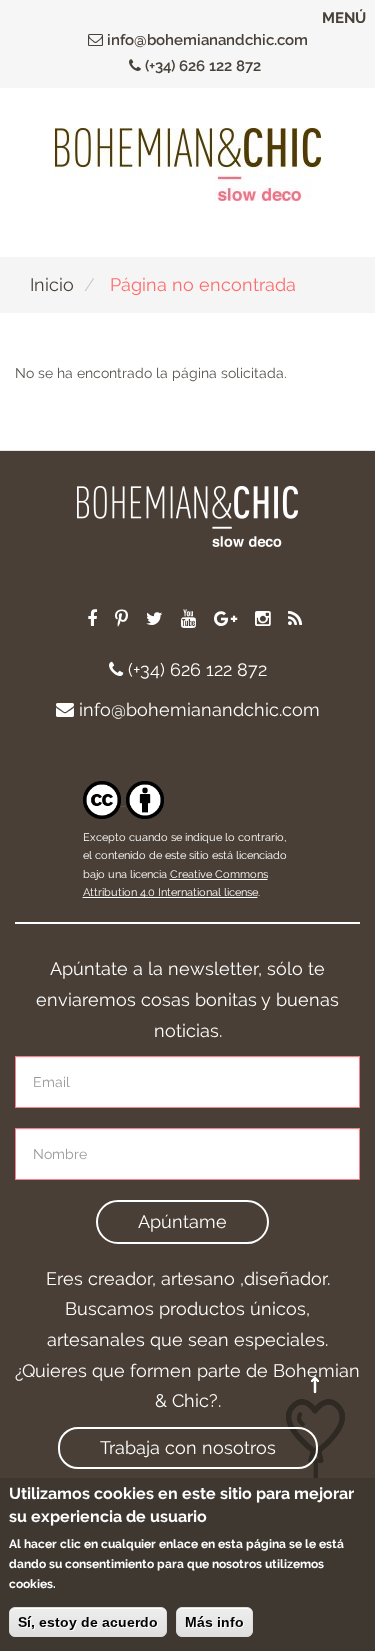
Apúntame (182, 1221)
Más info (214, 1622)
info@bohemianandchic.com (205, 40)
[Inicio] (188, 164)
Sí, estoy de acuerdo (88, 1622)
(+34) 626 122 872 (201, 66)
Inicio (52, 284)
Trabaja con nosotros (188, 1447)
